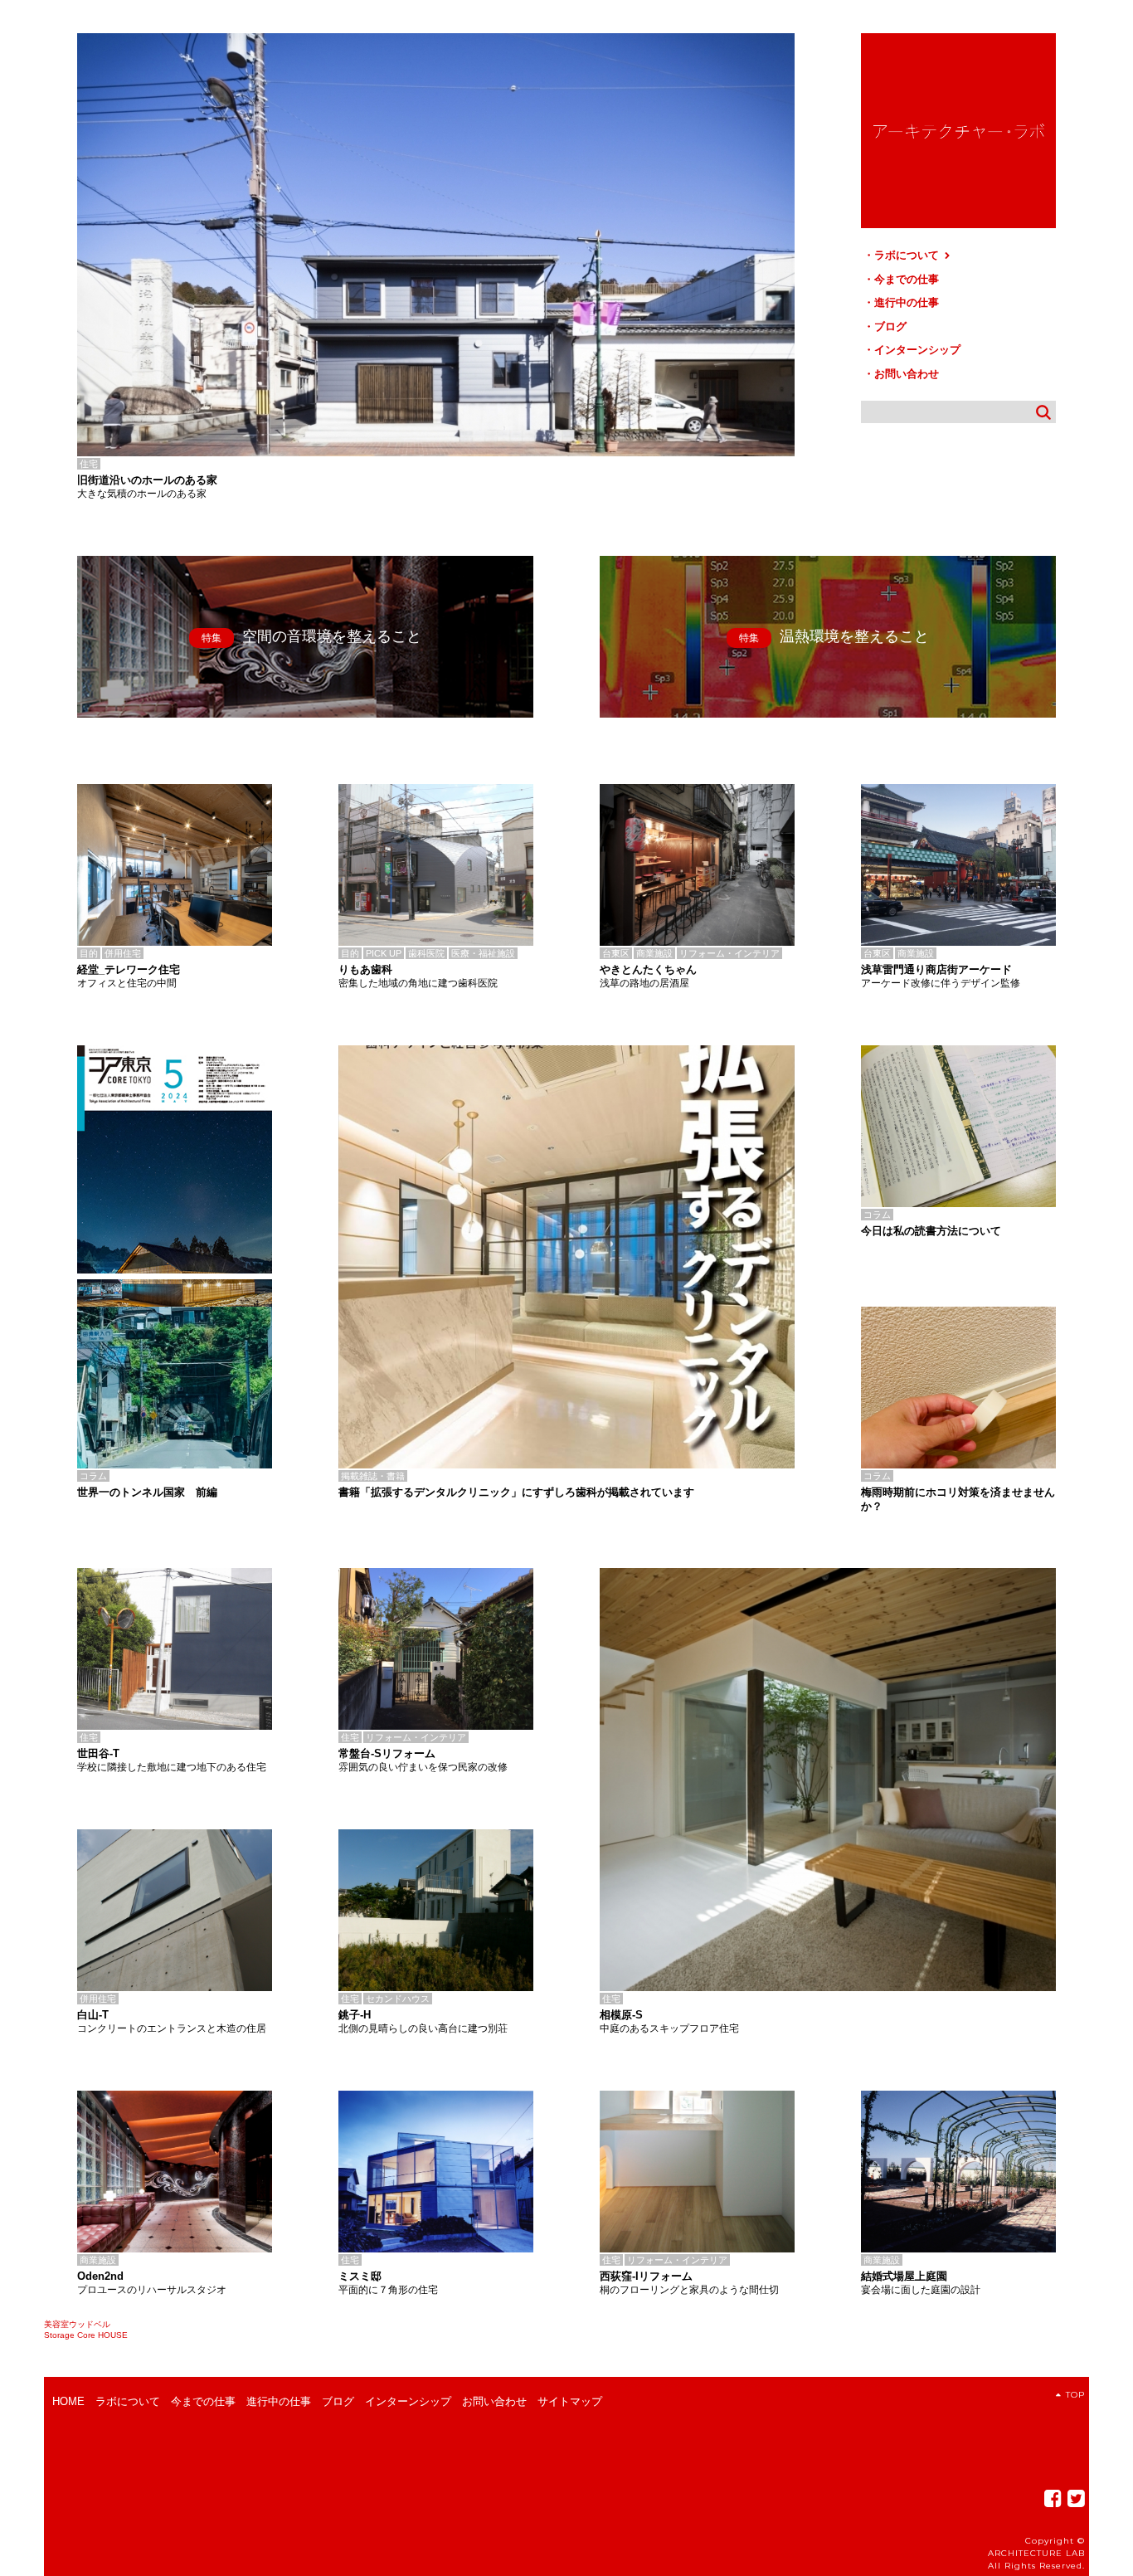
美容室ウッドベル (77, 2324)
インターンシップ (917, 350)
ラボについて (908, 255)
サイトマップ (570, 2401)
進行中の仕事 (907, 302)
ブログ (890, 326)
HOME (68, 2401)
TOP (1075, 2395)
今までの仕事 (907, 279)
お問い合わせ (907, 374)
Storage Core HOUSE (86, 2335)
